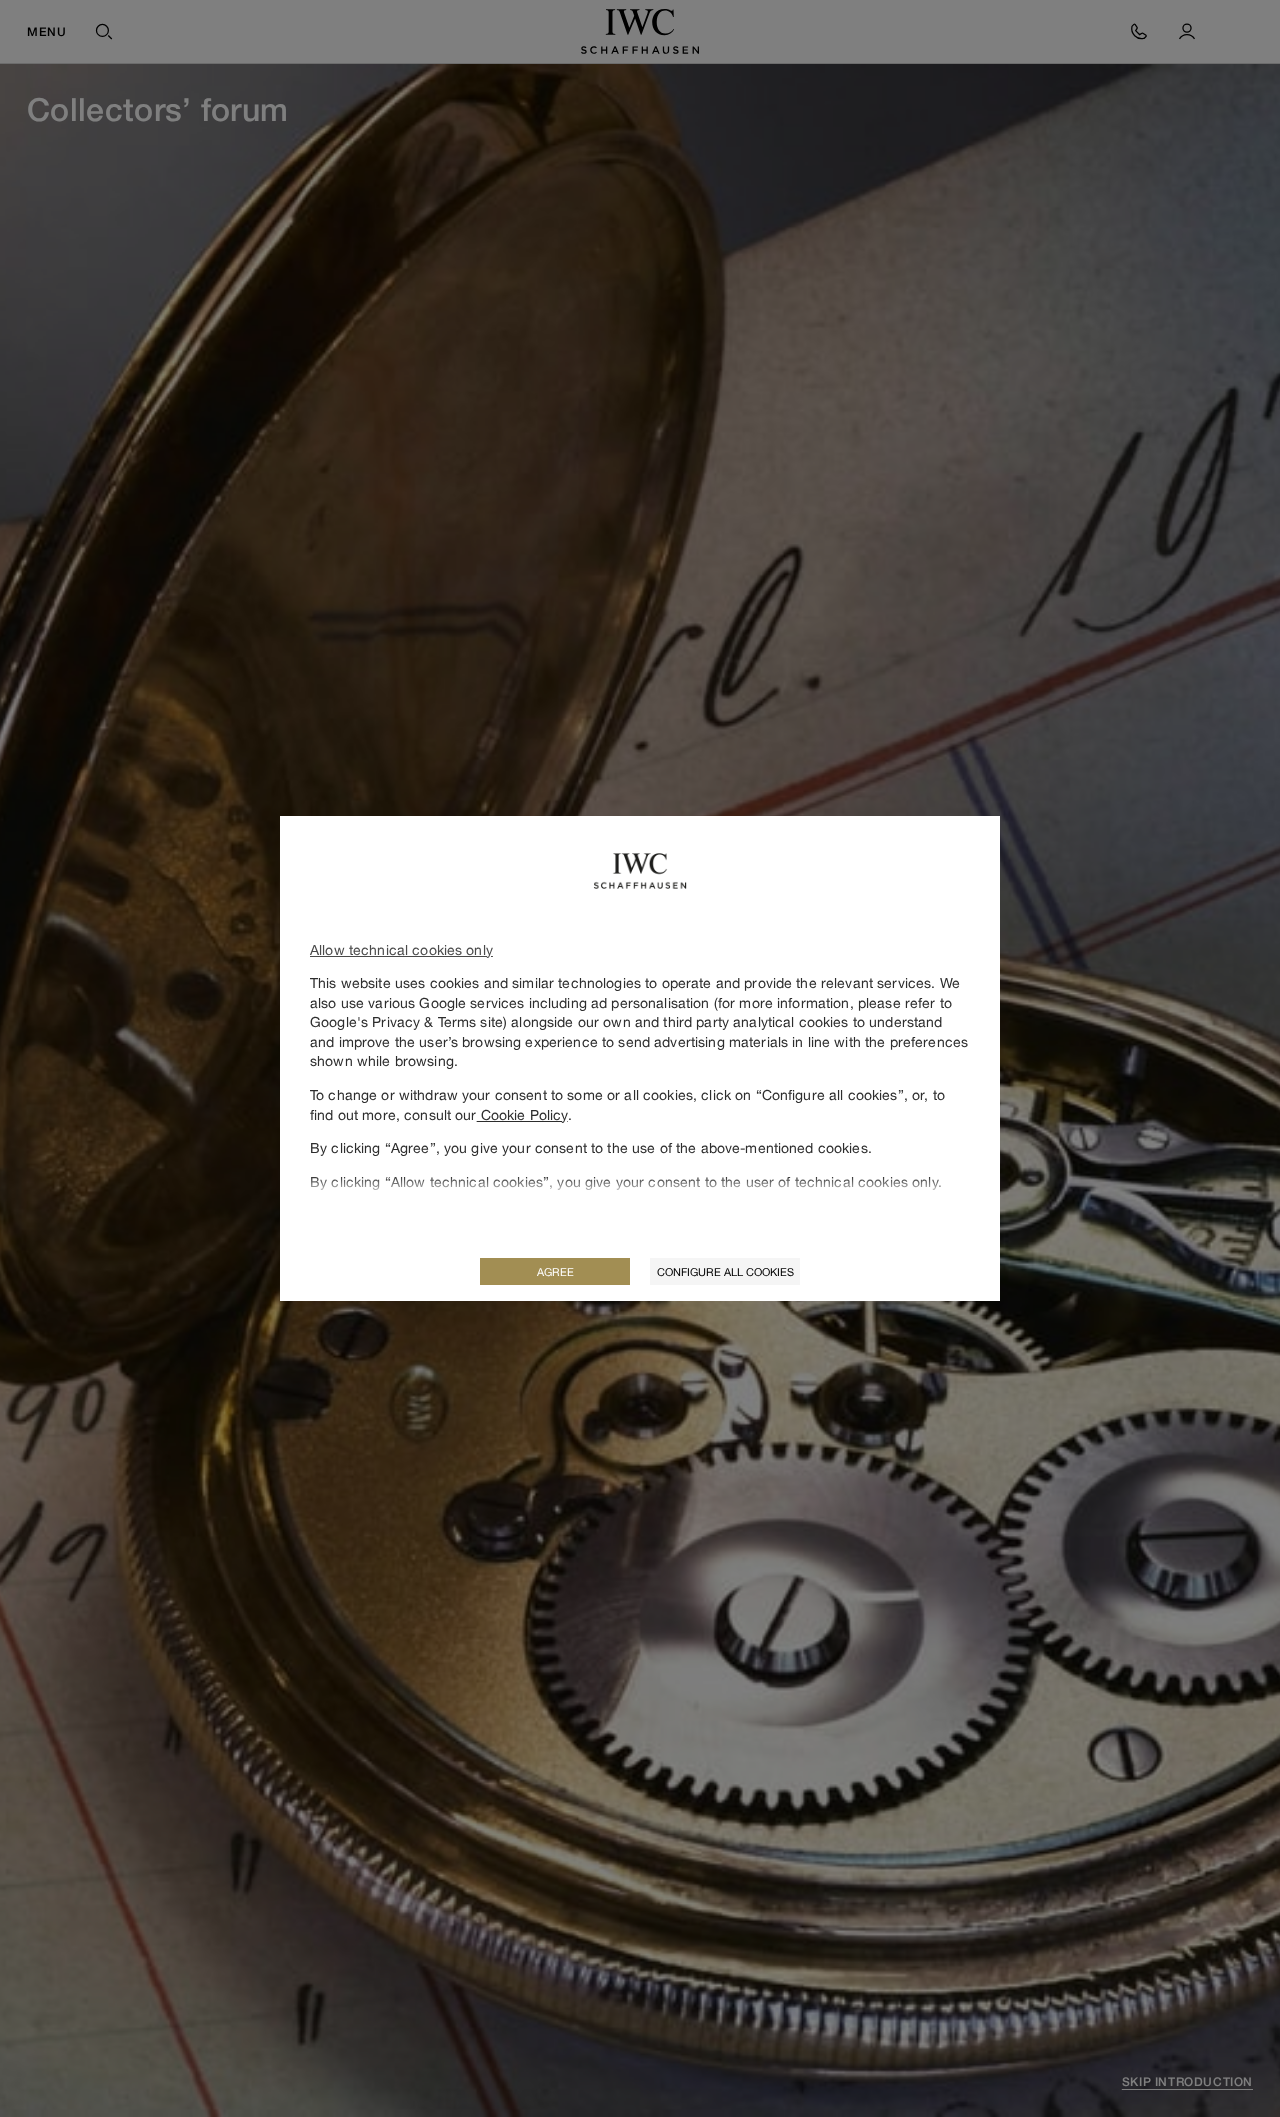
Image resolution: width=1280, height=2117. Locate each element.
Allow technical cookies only (401, 949)
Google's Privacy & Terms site (406, 1021)
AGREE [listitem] (555, 1271)
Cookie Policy (522, 1114)
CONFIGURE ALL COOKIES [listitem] (725, 1271)
